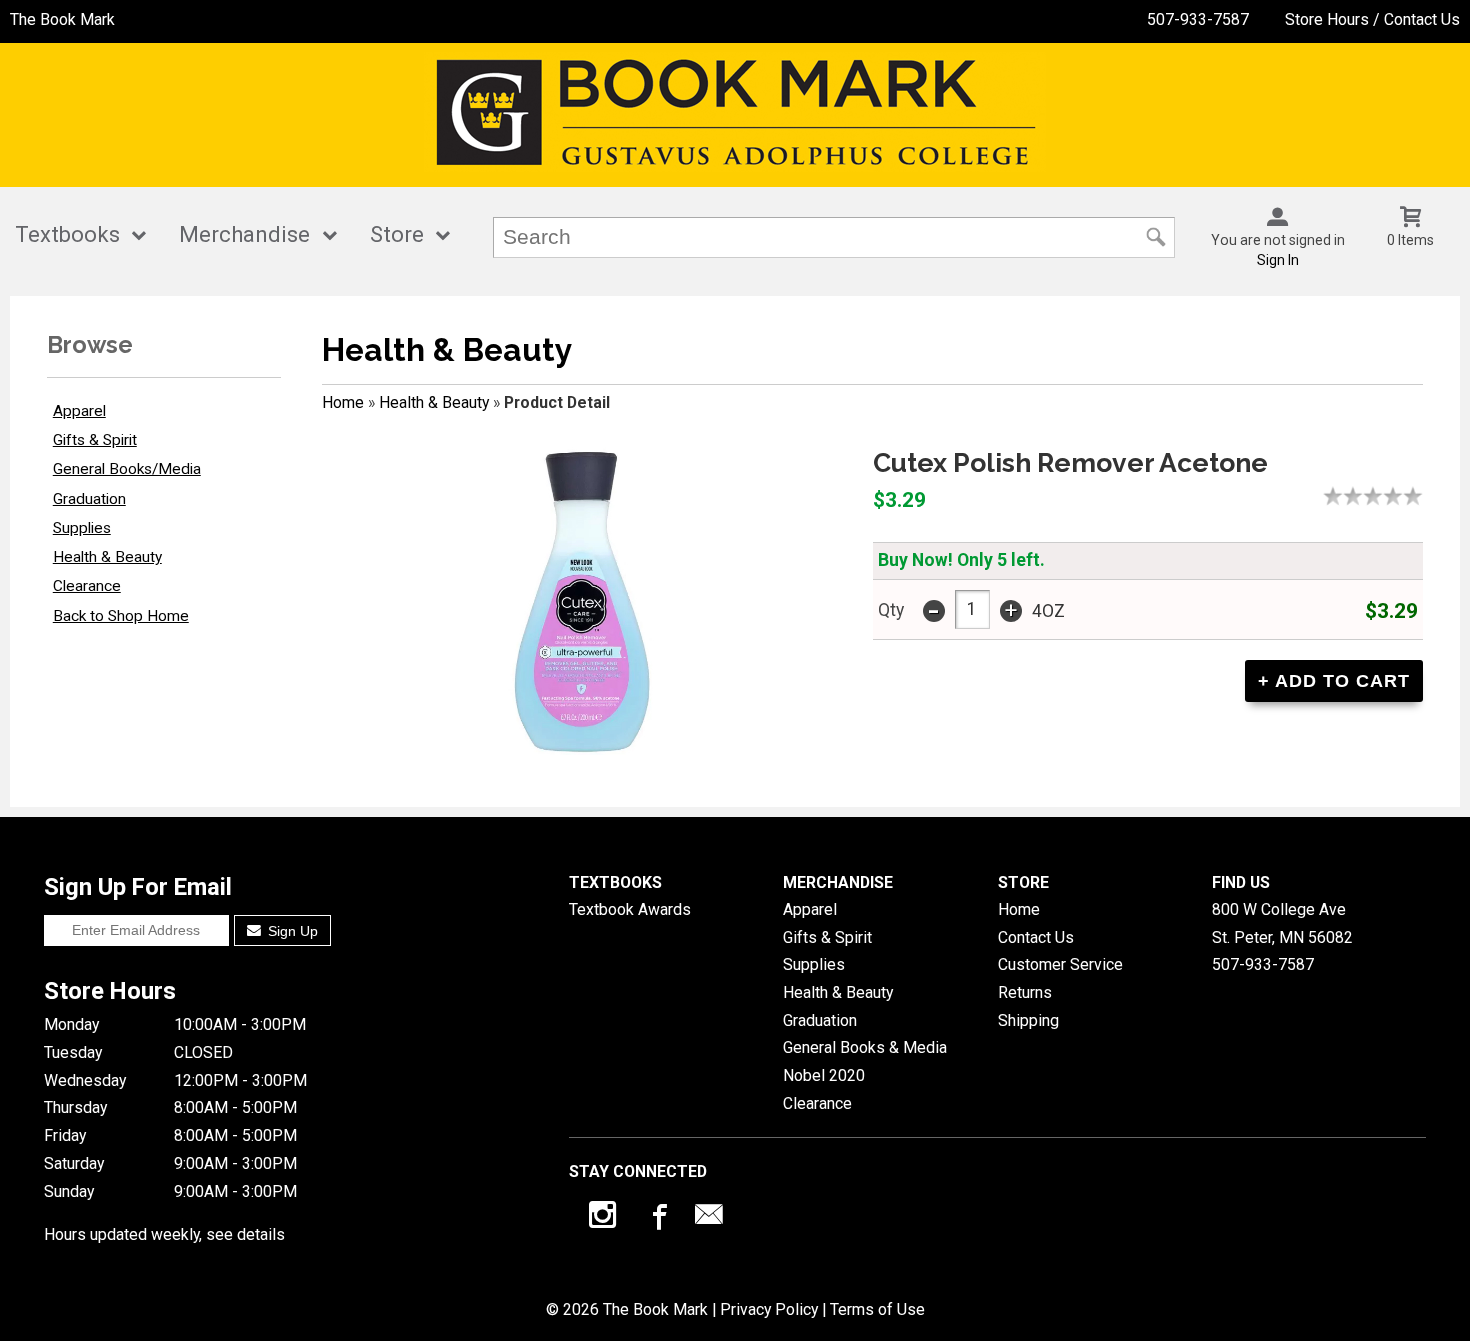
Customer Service (1060, 964)
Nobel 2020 (824, 1075)
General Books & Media (865, 1047)
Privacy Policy (769, 1309)
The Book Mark (62, 19)
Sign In (1278, 260)
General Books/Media (127, 469)
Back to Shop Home (121, 616)
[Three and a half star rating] (1388, 496)
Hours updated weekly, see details (164, 1234)
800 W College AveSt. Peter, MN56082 (1282, 923)
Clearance (87, 586)
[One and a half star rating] (1348, 496)
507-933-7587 (1198, 19)
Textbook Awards (630, 909)
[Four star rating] (1398, 496)
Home (343, 402)
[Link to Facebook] (657, 1219)
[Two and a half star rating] (1368, 496)
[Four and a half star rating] (1408, 496)
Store (397, 234)
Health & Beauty (107, 557)
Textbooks (67, 234)
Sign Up (291, 931)
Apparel (79, 411)
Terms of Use (877, 1309)
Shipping (1028, 1020)
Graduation (89, 499)
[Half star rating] (1328, 496)
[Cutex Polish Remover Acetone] (581, 600)
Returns (1025, 992)
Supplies (82, 528)
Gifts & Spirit (95, 440)
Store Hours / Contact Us (1372, 19)
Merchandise (244, 234)
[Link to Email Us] (709, 1219)
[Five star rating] (1418, 496)
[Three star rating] (1378, 496)
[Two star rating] (1358, 496)
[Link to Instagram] (605, 1219)
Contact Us (1036, 937)
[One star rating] (1338, 496)
